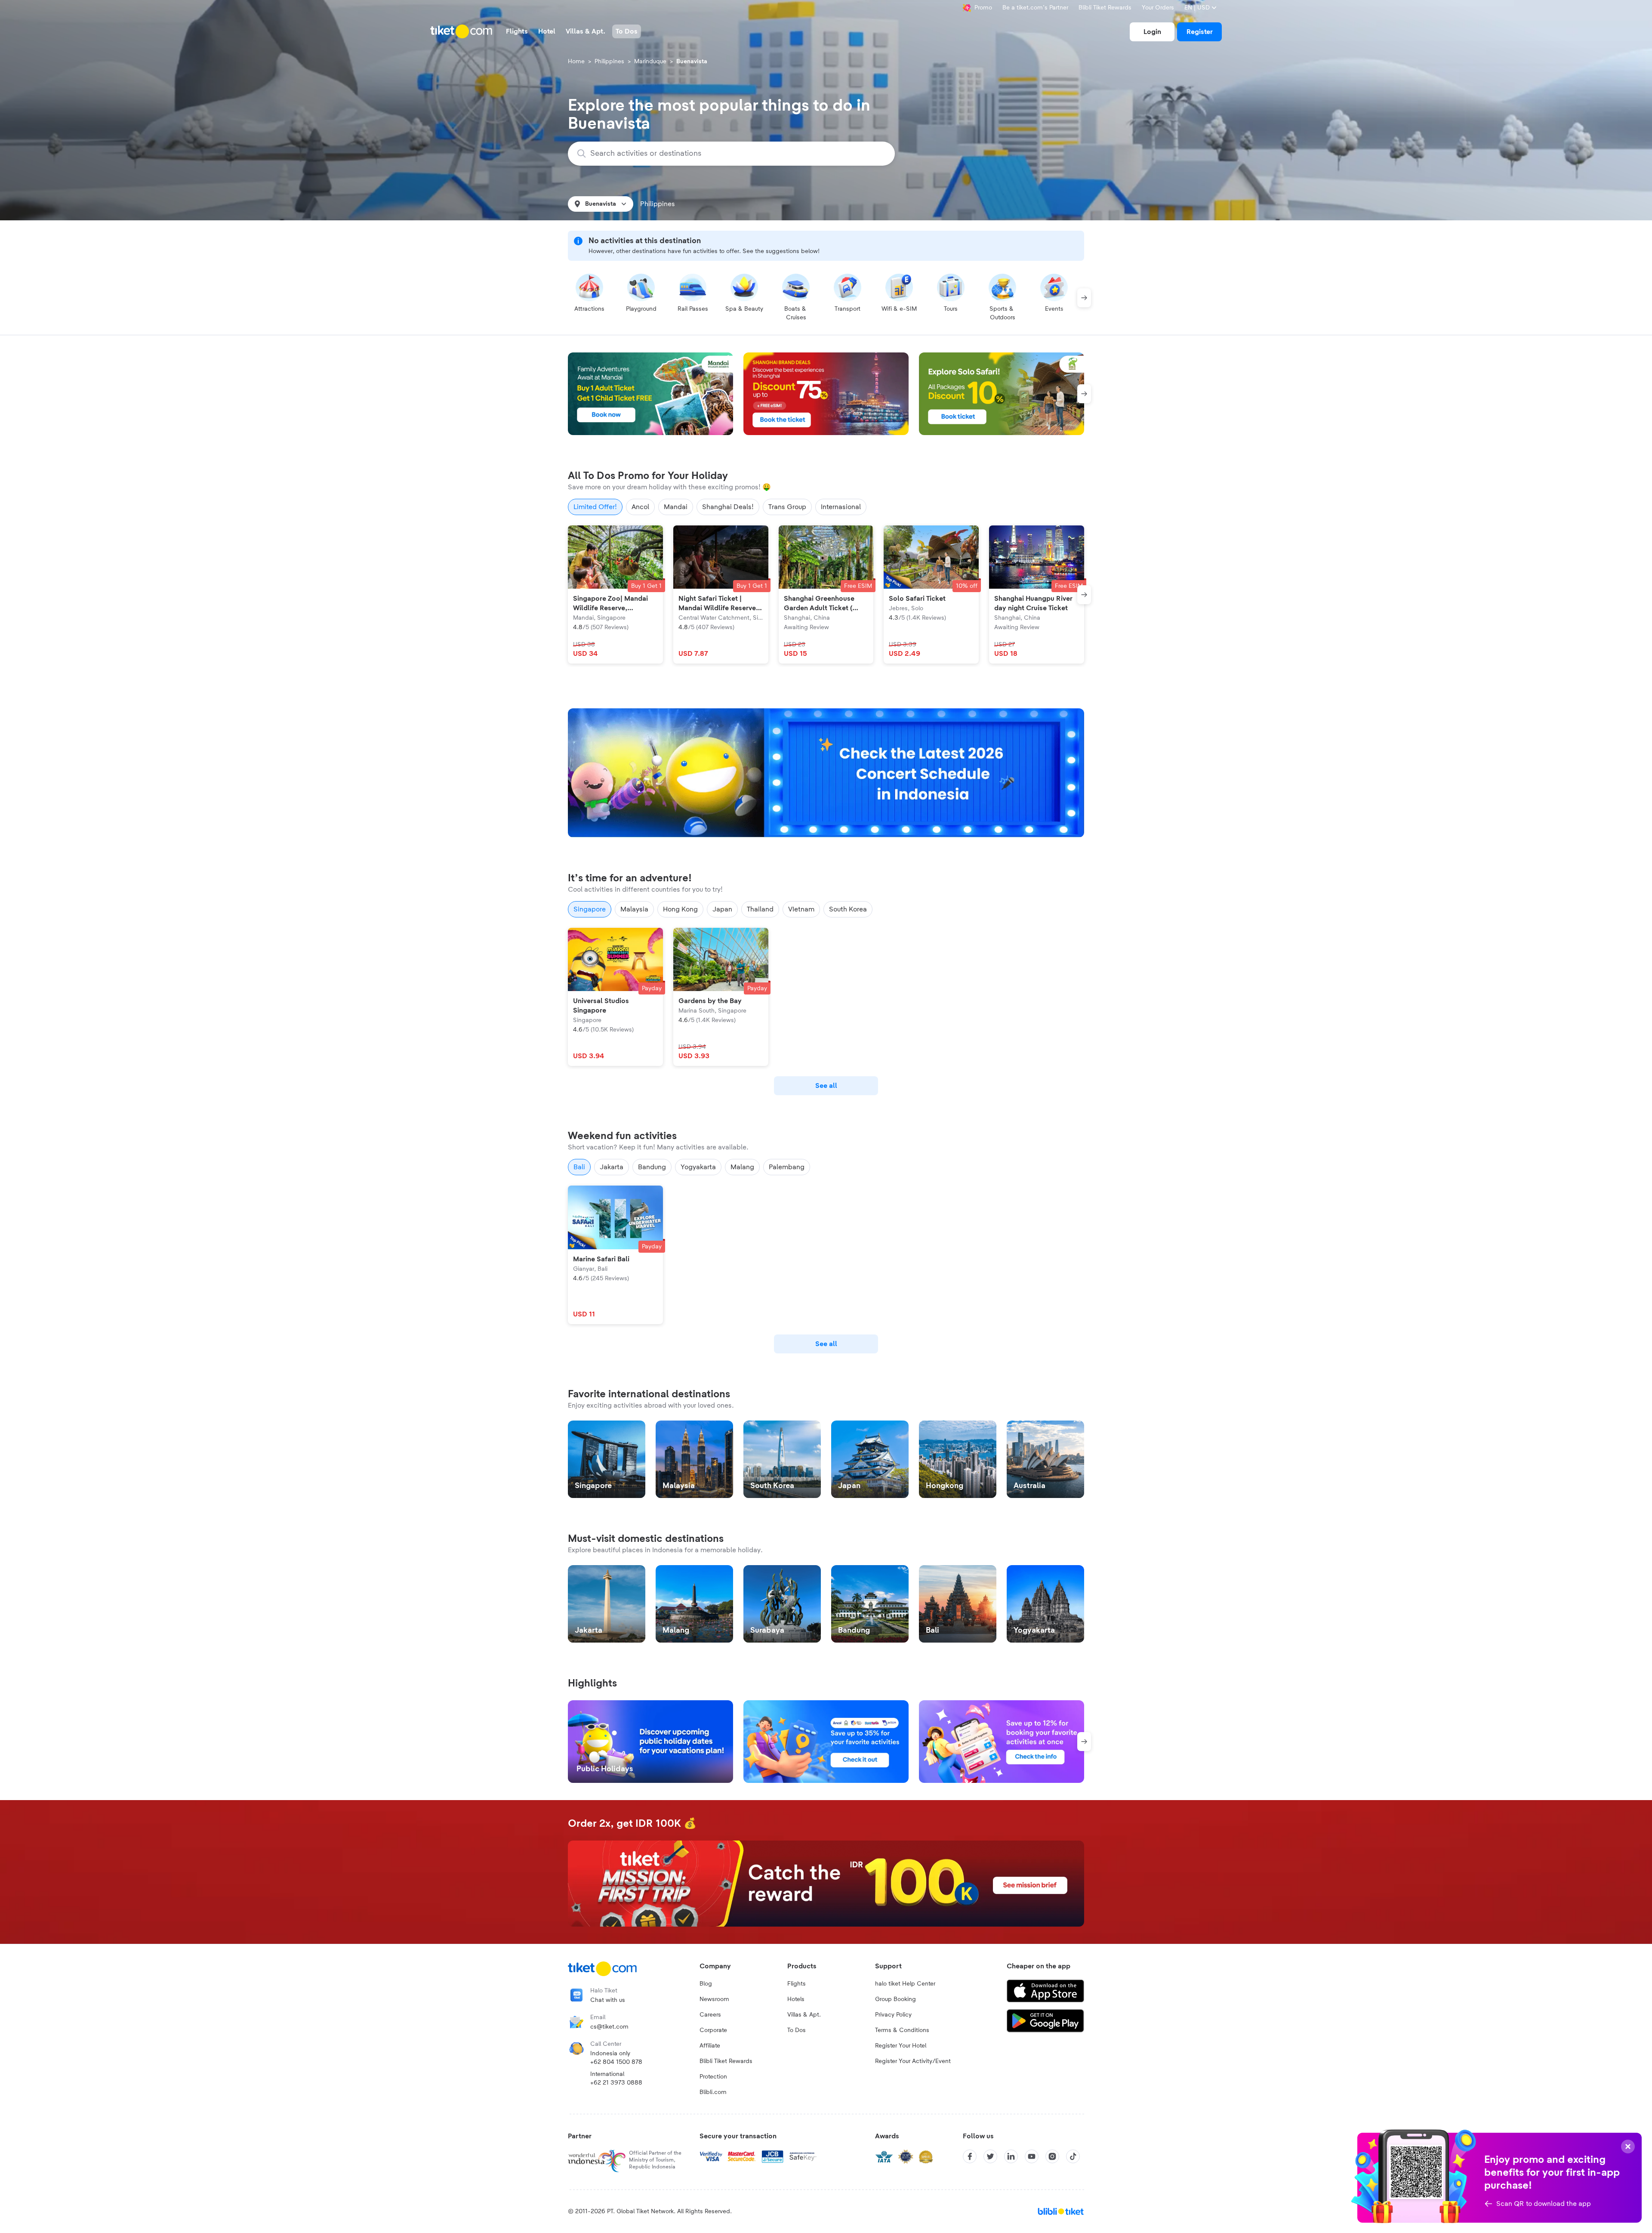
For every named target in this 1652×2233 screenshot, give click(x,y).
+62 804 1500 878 (616, 2062)
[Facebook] (970, 2156)
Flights (797, 1984)
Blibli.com (713, 2092)
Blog (706, 1984)
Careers (710, 2015)
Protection (713, 2077)
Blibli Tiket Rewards (1105, 8)
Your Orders (1158, 8)
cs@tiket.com (609, 2027)
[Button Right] (1084, 298)
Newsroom (714, 1999)
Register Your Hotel (901, 2046)
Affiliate (710, 2046)
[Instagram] (1052, 2156)
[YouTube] (1032, 2156)
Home (576, 62)
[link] (1152, 32)
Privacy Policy (893, 2015)
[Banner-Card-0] (826, 773)
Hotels (796, 1999)
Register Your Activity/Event (913, 2061)
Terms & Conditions (902, 2030)
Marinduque (650, 62)
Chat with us (608, 2000)
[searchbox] (737, 154)
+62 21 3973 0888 (616, 2083)
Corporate (713, 2030)
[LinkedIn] (1011, 2156)
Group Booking (895, 1999)
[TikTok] (1073, 2156)
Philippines (609, 62)
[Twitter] (990, 2156)
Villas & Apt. (804, 2015)
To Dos (797, 2030)
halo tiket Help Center (905, 1984)
